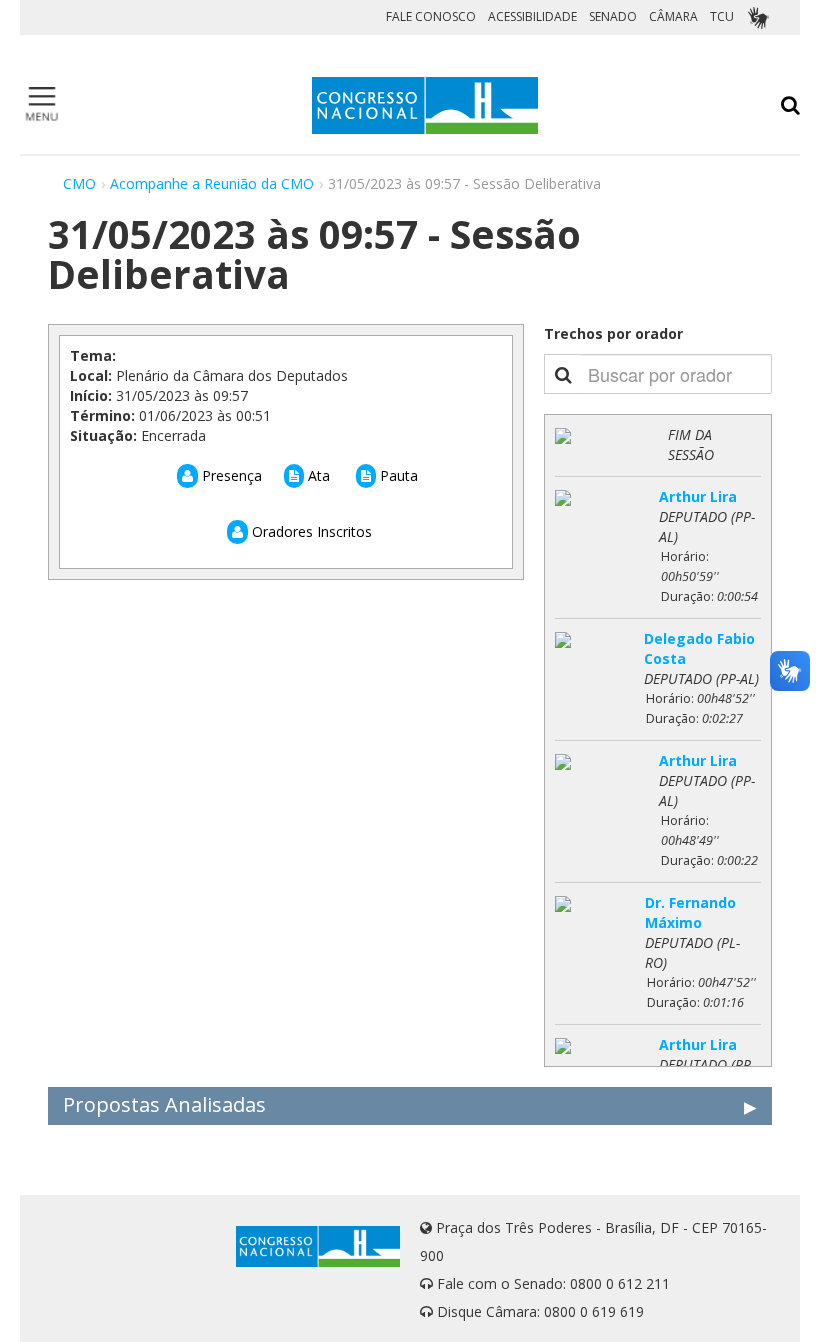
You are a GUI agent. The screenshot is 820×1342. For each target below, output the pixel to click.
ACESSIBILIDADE (532, 16)
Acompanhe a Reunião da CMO (212, 183)
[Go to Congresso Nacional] (425, 105)
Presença (230, 475)
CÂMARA (673, 16)
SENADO (613, 16)
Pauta (397, 475)
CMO (79, 183)
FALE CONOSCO (431, 16)
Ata (317, 475)
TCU (722, 16)
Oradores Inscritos (310, 531)
